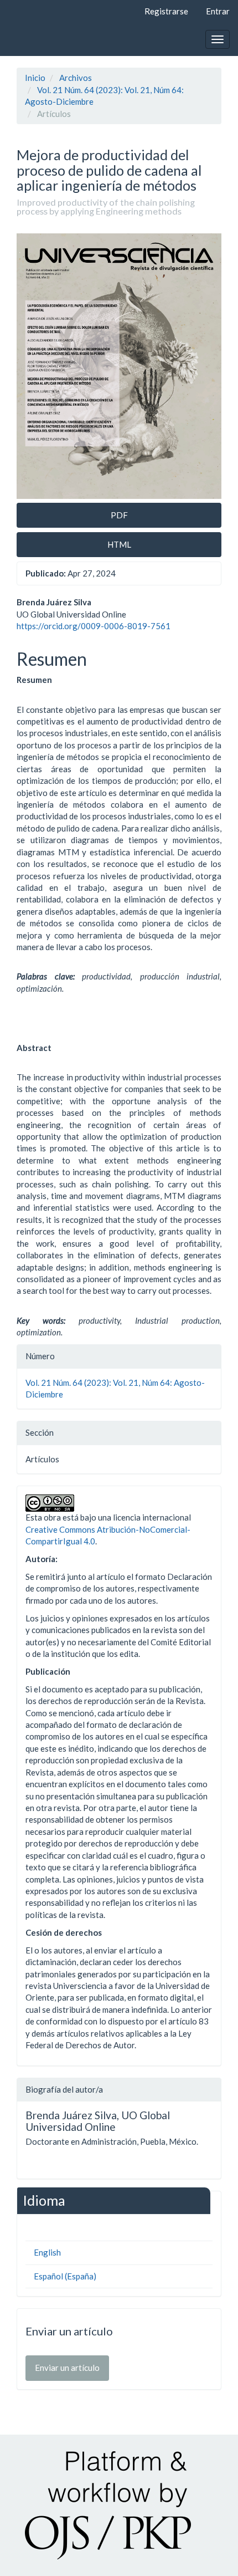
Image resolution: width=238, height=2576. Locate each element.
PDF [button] (119, 515)
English (47, 2252)
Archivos (76, 78)
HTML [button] (119, 544)
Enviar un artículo (67, 2368)
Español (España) (65, 2276)
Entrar (218, 11)
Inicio (35, 78)
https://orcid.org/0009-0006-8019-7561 (94, 626)
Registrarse (166, 11)
